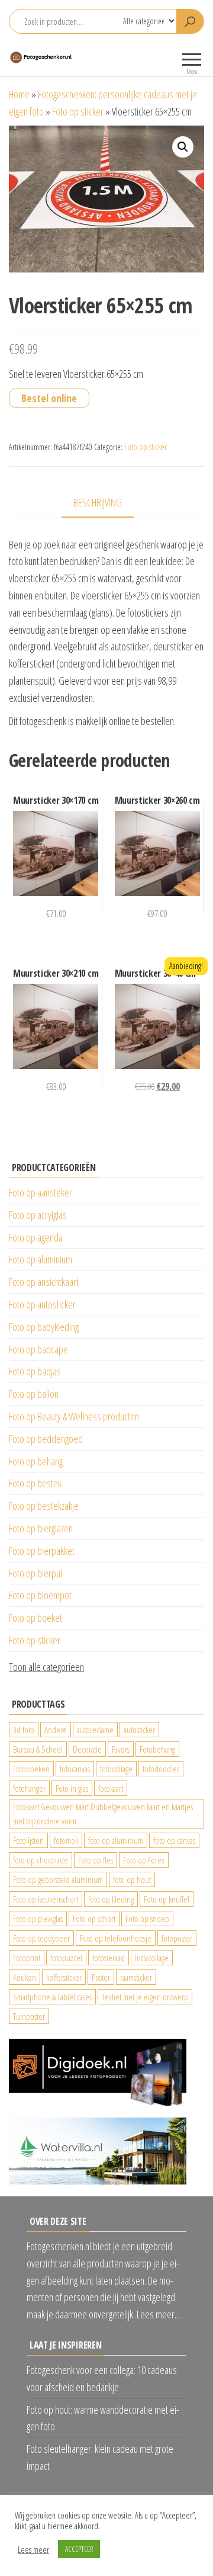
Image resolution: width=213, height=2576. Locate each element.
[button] (183, 147)
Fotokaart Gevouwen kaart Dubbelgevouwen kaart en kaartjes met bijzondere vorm (103, 1814)
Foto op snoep (147, 1919)
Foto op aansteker (41, 1192)
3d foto (24, 1730)
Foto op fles (96, 1860)
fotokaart (111, 1788)
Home (19, 94)
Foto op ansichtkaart (44, 1282)
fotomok (66, 1840)
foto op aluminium (116, 1840)
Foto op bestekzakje (44, 1506)
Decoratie (87, 1749)
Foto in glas (72, 1788)
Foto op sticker (78, 111)
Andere (56, 1730)
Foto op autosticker (42, 1304)
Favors (121, 1749)
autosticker (139, 1730)
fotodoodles (161, 1769)
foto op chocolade (41, 1860)
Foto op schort (94, 1919)
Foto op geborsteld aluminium (58, 1879)
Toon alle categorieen (46, 1667)
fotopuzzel (66, 1958)
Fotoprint (27, 1958)
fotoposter (177, 1938)
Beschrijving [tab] (98, 502)
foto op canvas (174, 1840)
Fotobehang (157, 1749)
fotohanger (29, 1788)
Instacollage (152, 1958)
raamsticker (136, 1977)
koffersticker (64, 1977)
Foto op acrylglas (38, 1215)
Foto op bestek (35, 1483)
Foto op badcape (38, 1349)
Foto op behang (36, 1461)
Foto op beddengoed (46, 1439)
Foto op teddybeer (41, 1938)
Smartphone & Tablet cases (52, 1997)
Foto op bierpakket (42, 1551)
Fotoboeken (31, 1769)
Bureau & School (38, 1749)
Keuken (25, 1977)
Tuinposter (29, 2016)
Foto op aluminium (41, 1259)
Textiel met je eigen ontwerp (145, 1997)
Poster (101, 1977)
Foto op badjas (35, 1371)
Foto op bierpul (35, 1573)
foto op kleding (111, 1899)
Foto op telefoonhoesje (116, 1938)
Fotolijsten (28, 1840)
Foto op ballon (34, 1394)
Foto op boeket (35, 1618)
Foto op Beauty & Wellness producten (74, 1416)
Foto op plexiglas (38, 1919)
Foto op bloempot (40, 1595)
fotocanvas (75, 1769)
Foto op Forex (144, 1860)
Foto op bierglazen (41, 1528)
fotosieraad (109, 1958)
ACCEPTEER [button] (79, 2549)
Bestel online (49, 398)
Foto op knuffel (167, 1899)
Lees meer (33, 2549)
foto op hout (132, 1879)
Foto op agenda (36, 1237)
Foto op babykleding (44, 1327)
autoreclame (95, 1730)
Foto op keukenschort (46, 1899)
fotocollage (116, 1769)
